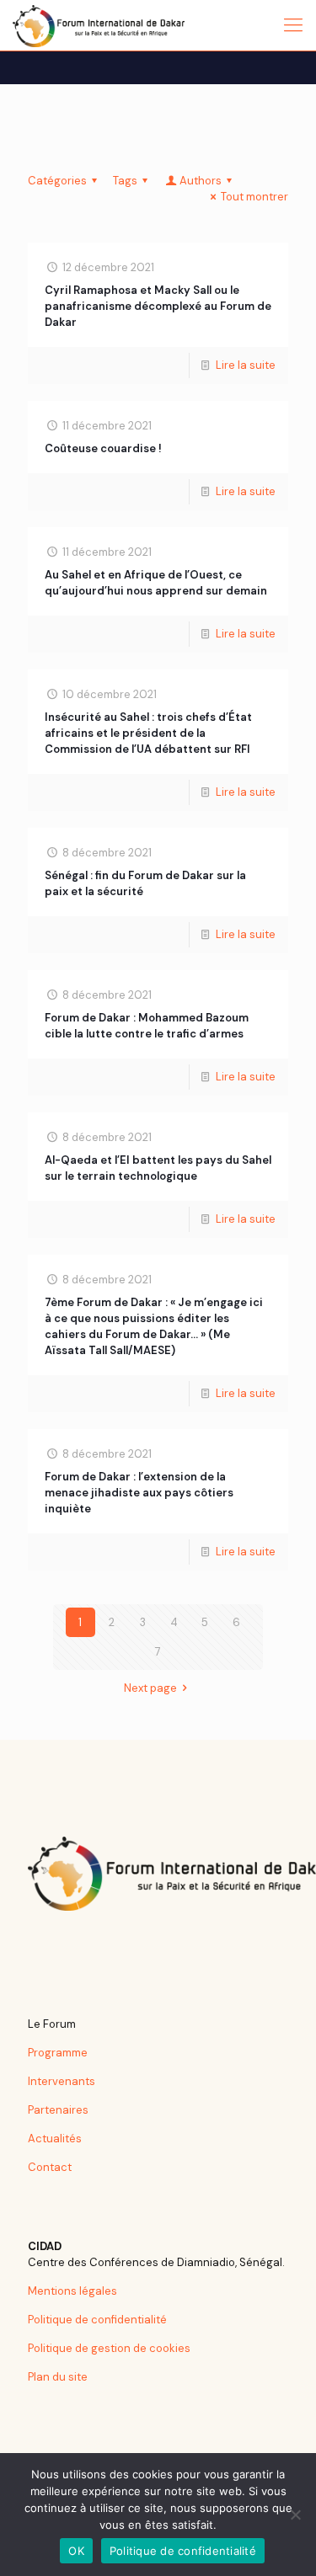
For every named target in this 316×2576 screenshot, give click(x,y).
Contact (50, 2167)
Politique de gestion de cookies (109, 2348)
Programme (58, 2053)
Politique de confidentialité (97, 2320)
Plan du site (58, 2377)
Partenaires (58, 2110)
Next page (150, 1688)
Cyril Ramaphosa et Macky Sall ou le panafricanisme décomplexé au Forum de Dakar (158, 306)
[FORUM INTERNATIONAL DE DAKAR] (99, 25)
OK (76, 2551)
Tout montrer (254, 197)
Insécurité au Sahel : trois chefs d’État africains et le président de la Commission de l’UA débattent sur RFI (148, 733)
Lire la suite (246, 365)
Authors (201, 181)
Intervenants (62, 2081)
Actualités (55, 2139)
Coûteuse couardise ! (103, 448)
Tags (125, 181)
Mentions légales (72, 2291)
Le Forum (52, 2024)
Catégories (57, 181)
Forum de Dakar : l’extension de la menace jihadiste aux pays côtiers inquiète (139, 1493)
